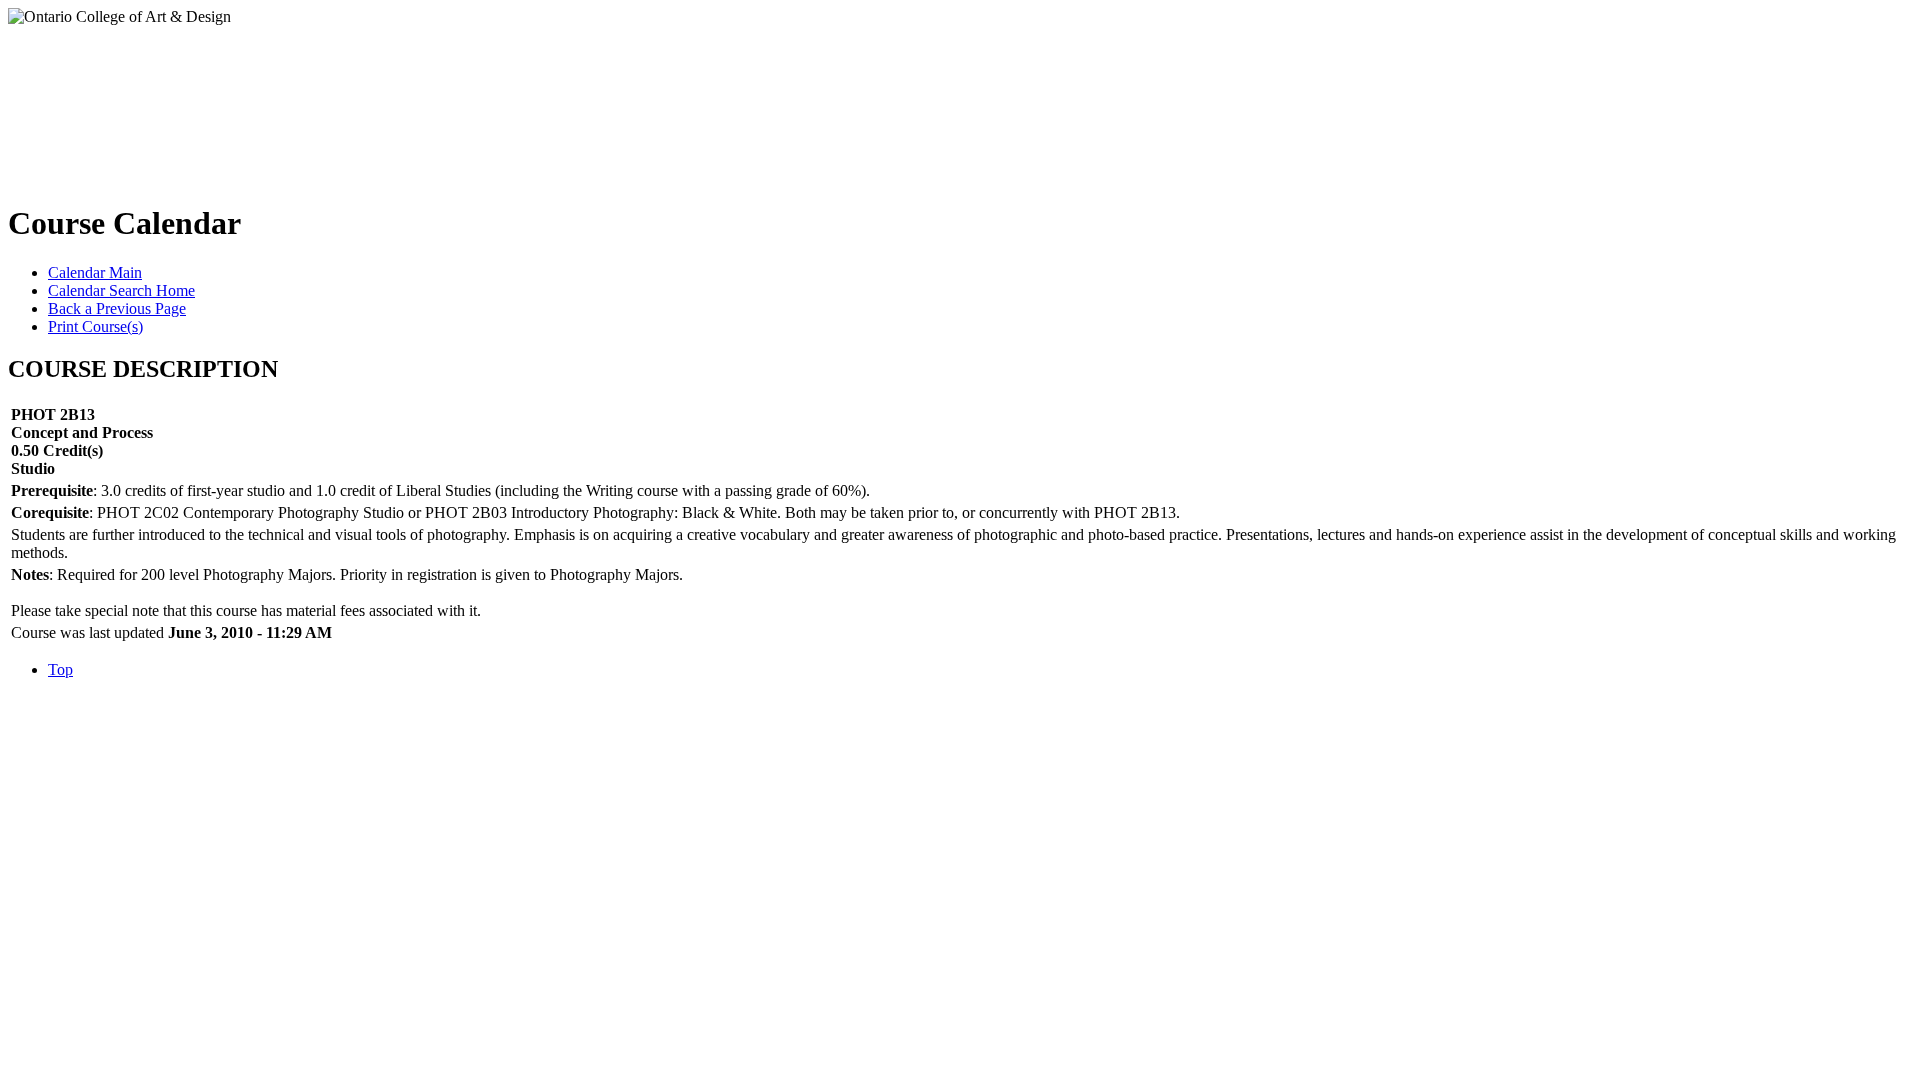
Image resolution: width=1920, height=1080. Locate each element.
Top (60, 669)
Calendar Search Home (121, 290)
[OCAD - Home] (208, 99)
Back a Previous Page (117, 308)
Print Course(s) (95, 326)
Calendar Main (95, 272)
